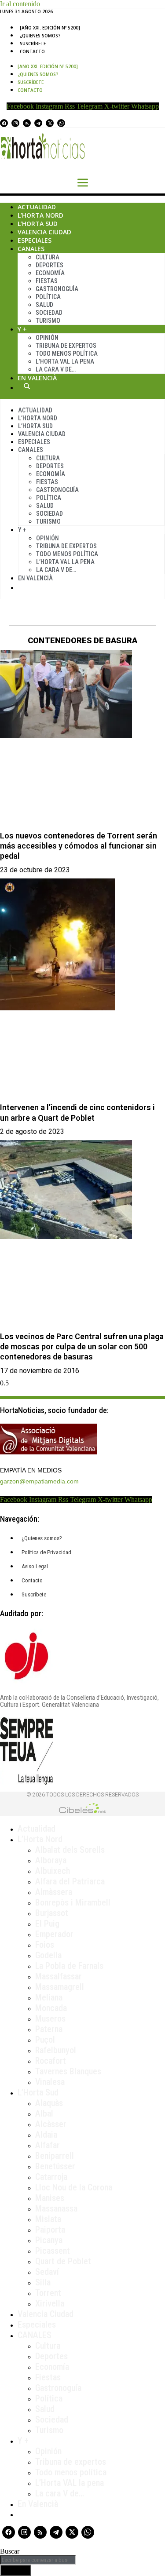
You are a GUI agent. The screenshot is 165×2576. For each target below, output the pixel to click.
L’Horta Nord (40, 215)
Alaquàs (49, 2103)
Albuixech (53, 1871)
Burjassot (52, 1913)
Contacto (32, 51)
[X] (50, 123)
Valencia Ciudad (44, 232)
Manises (50, 2198)
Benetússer (55, 2166)
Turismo (48, 321)
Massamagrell (60, 1987)
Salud (44, 305)
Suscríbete (33, 44)
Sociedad (49, 313)
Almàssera (54, 1892)
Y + (22, 329)
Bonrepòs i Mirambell (73, 1902)
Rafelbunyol (56, 2050)
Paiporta (50, 2230)
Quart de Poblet (63, 2261)
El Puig (47, 1924)
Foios (45, 1945)
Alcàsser (51, 2124)
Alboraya (51, 1860)
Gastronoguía (57, 289)
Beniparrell (55, 2156)
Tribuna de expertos (66, 346)
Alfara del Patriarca (70, 1881)
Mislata (48, 2219)
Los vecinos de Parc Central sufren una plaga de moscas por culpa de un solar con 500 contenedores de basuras (82, 1347)
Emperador (54, 1934)
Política (48, 297)
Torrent (48, 2293)
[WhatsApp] (61, 123)
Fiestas (47, 281)
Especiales (35, 240)
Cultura (48, 257)
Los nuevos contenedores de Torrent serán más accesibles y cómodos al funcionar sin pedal (79, 846)
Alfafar (48, 2145)
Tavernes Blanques (68, 2071)
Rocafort (51, 2061)
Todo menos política (67, 353)
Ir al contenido (20, 4)
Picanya (49, 2240)
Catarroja (51, 2177)
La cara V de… (56, 369)
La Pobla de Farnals (69, 1966)
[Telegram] (38, 123)
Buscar (27, 386)
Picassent (53, 2251)
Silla (43, 2282)
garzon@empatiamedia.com (39, 1481)
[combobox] (38, 2560)
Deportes (49, 265)
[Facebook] (4, 123)
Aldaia (46, 2135)
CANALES (35, 2335)
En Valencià (37, 378)
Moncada (51, 2008)
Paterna (49, 2029)
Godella (48, 1955)
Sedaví (47, 2272)
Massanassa (56, 2208)
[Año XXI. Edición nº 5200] (50, 28)
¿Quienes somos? (40, 36)
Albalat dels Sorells (70, 1850)
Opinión (47, 338)
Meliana (49, 1997)
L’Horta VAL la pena (70, 2483)
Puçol (45, 2040)
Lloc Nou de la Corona (74, 2187)
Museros (50, 2019)
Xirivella (50, 2303)
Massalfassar (59, 1976)
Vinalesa (50, 2082)
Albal (44, 2113)
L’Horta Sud (38, 224)
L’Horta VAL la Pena (65, 361)
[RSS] (27, 123)
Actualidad (37, 207)
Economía (50, 273)
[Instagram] (15, 123)
